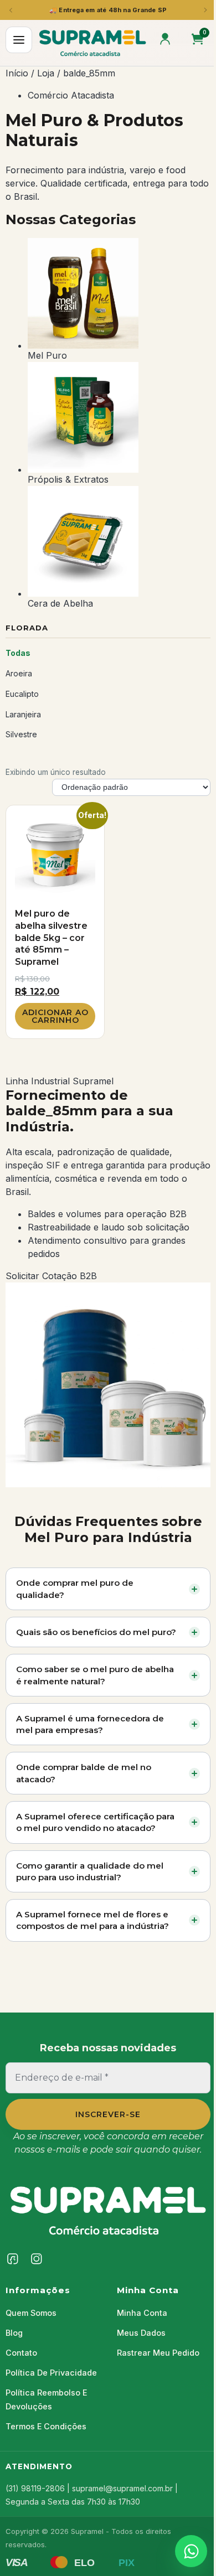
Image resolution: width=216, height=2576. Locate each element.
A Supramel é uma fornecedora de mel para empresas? (90, 1724)
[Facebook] (13, 2259)
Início (17, 73)
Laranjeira (23, 714)
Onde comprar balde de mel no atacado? (84, 1773)
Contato (21, 2353)
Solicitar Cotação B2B (51, 1276)
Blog (14, 2333)
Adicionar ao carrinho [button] (55, 1016)
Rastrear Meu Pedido (158, 2353)
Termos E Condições (46, 2426)
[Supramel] (108, 2210)
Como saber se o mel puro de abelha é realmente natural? (95, 1675)
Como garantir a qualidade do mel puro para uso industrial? (90, 1871)
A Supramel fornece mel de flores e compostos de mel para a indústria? (92, 1920)
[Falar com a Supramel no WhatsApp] (191, 2551)
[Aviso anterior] (11, 10)
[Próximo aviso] (205, 10)
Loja (46, 73)
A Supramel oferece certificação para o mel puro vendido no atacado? (95, 1822)
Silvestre (21, 734)
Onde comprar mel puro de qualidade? (75, 1589)
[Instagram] (37, 2259)
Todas (18, 653)
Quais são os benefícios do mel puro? (96, 1632)
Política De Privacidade (51, 2373)
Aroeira (19, 673)
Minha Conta (142, 2313)
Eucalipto (22, 694)
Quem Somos (31, 2313)
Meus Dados (141, 2333)
